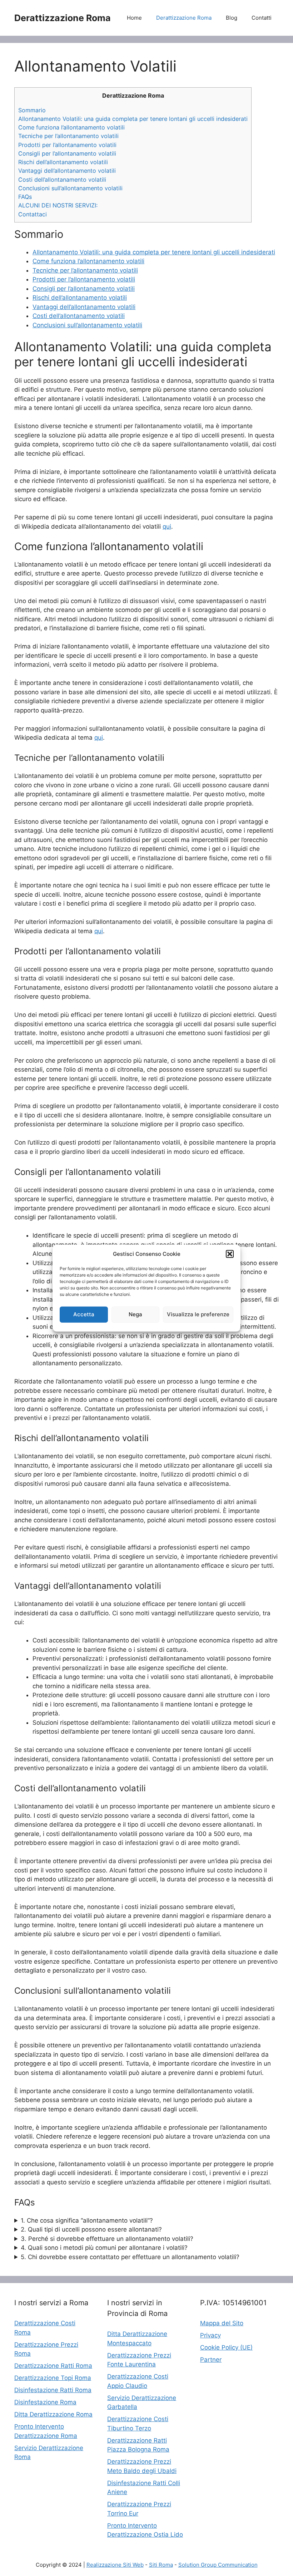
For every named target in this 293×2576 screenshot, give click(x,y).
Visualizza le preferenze (198, 1314)
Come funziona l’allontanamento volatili (71, 127)
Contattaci (33, 214)
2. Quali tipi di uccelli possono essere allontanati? (91, 2229)
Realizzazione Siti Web (115, 2565)
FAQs (25, 197)
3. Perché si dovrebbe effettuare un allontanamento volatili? (107, 2239)
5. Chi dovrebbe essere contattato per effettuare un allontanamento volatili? (130, 2257)
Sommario (32, 110)
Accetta (84, 1314)
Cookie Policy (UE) (226, 2347)
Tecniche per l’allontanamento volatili (68, 136)
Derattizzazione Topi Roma (53, 2378)
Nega (135, 1314)
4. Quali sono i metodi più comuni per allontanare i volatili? (104, 2248)
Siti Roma (161, 2565)
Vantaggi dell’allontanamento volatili (67, 171)
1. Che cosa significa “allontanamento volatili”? (87, 2220)
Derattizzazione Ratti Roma (53, 2366)
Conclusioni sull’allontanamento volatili (70, 188)
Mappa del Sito (222, 2323)
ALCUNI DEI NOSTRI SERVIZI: (58, 205)
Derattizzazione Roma (63, 18)
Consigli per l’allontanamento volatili (67, 153)
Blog (232, 18)
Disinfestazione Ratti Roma (53, 2390)
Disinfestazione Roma (45, 2402)
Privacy (210, 2335)
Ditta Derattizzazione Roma (53, 2414)
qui (167, 527)
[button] (230, 1254)
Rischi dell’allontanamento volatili (63, 162)
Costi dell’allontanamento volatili (62, 180)
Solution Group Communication (218, 2565)
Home (134, 18)
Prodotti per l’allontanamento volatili (67, 145)
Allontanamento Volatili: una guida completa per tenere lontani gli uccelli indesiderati (133, 119)
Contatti (262, 18)
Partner (211, 2360)
